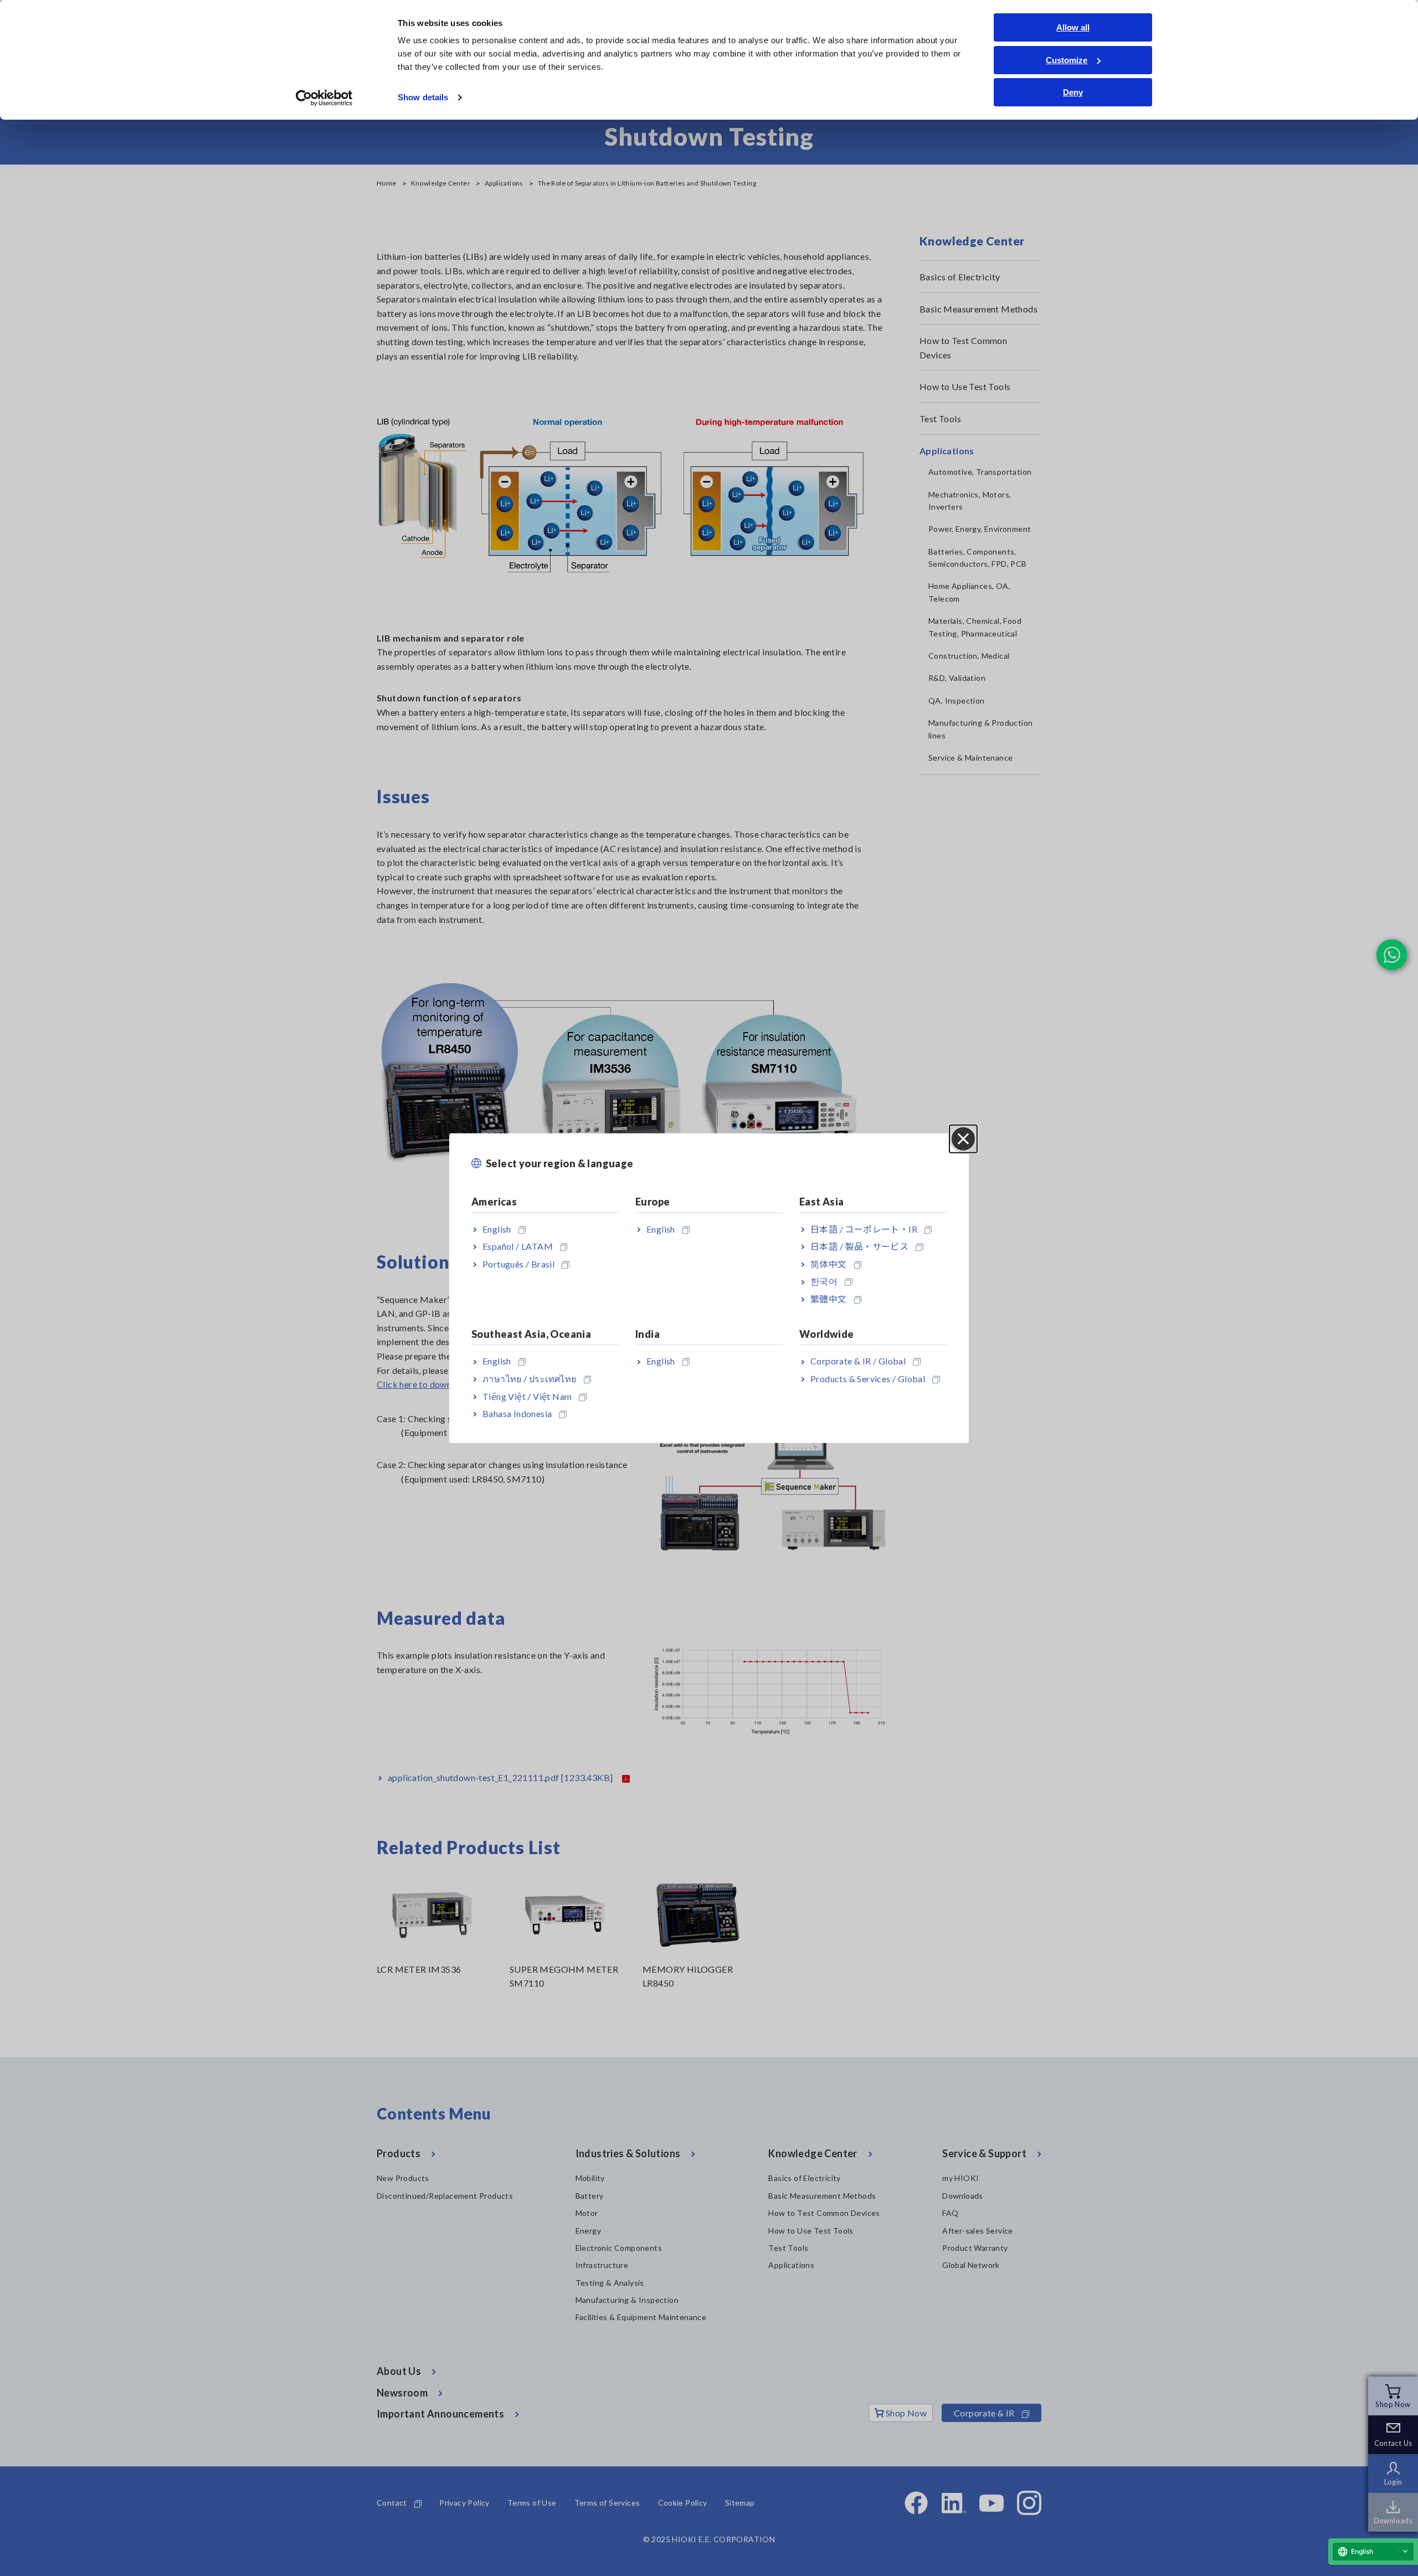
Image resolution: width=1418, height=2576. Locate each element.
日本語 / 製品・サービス (859, 1246)
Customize (1067, 60)
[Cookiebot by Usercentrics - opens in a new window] (324, 98)
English (497, 1228)
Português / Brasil (518, 1263)
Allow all (1073, 27)
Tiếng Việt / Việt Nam (527, 1396)
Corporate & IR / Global (858, 1361)
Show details (423, 97)
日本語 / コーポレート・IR (864, 1228)
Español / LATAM (518, 1246)
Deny (1073, 92)
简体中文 (829, 1263)
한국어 (824, 1281)
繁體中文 (829, 1299)
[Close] (963, 1139)
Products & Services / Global (868, 1379)
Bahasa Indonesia (517, 1413)
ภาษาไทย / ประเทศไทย (530, 1379)
